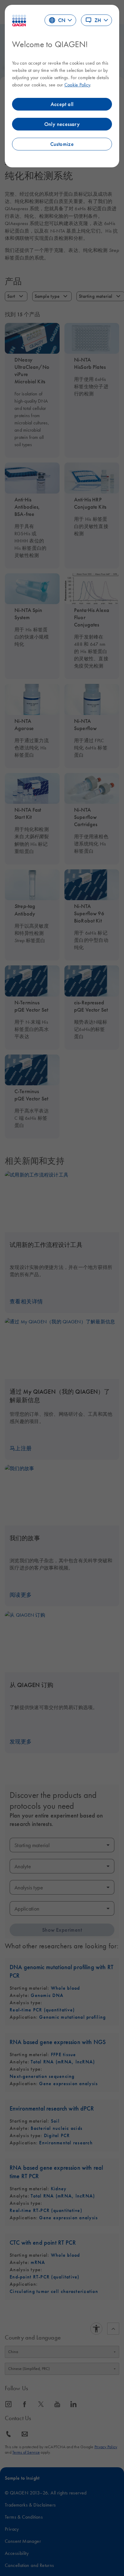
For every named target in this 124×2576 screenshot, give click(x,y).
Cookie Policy (77, 85)
